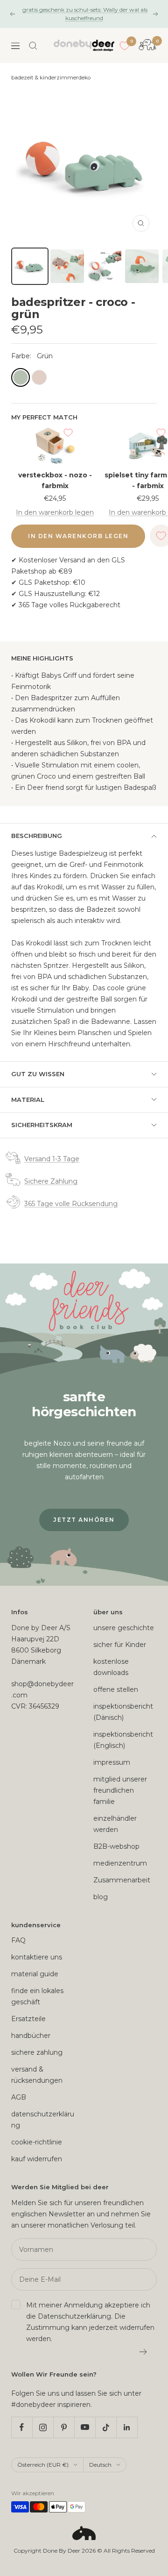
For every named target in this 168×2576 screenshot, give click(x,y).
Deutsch (100, 2465)
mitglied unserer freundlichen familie (120, 1790)
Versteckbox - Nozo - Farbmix (55, 480)
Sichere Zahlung (51, 1181)
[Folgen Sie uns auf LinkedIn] (127, 2427)
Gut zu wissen (38, 1074)
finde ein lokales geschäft (37, 1996)
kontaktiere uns (37, 1957)
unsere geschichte (124, 1628)
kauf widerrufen (37, 2159)
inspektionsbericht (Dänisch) (123, 1712)
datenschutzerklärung (43, 2120)
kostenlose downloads (111, 1667)
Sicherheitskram (42, 1125)
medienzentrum (120, 1863)
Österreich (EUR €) (43, 2465)
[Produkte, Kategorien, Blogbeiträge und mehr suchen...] (33, 46)
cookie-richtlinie (37, 2142)
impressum (112, 1762)
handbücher (31, 2036)
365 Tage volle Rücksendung (71, 1204)
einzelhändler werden (115, 1824)
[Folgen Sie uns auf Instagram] (43, 2427)
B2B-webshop (116, 1846)
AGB (19, 2097)
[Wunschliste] (125, 46)
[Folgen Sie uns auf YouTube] (85, 2427)
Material (28, 1100)
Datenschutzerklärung (74, 2316)
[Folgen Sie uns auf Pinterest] (64, 2427)
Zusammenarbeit (122, 1880)
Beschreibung (37, 836)
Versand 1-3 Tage (52, 1159)
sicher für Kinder (120, 1645)
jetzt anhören (84, 1520)
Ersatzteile (28, 2019)
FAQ (18, 1940)
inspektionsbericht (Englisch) (123, 1740)
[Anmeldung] (143, 2352)
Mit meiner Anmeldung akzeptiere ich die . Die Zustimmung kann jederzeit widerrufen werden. (90, 2322)
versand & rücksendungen (37, 2075)
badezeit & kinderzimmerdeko (51, 78)
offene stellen (116, 1689)
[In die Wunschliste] (68, 433)
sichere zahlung (37, 2052)
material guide (35, 1974)
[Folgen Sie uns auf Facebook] (22, 2427)
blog (101, 1897)
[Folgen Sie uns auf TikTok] (106, 2427)
